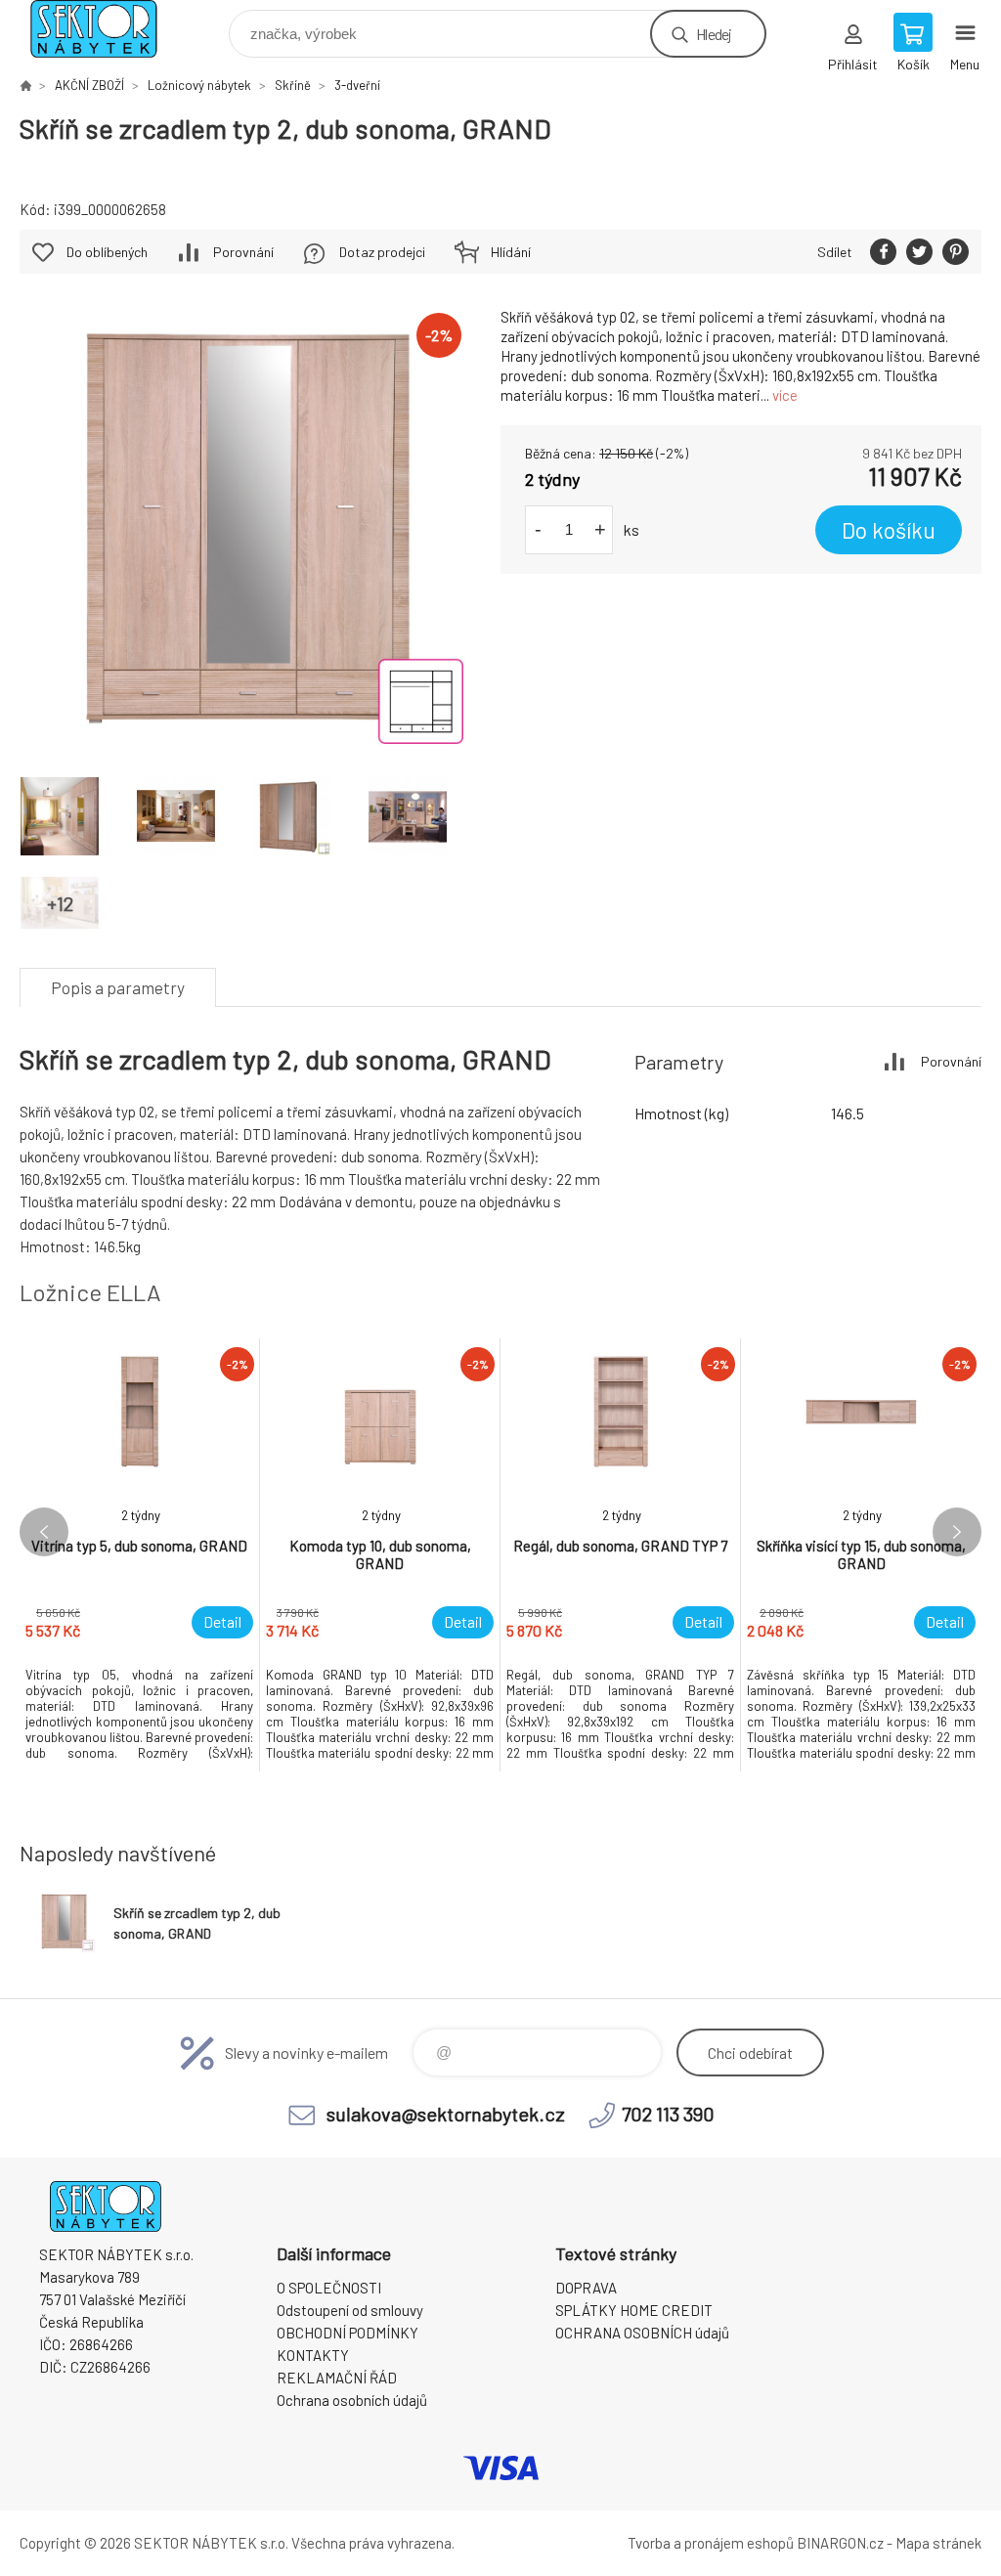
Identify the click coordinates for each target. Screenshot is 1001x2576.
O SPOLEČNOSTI (329, 2288)
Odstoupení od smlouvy (350, 2310)
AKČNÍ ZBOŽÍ (89, 85)
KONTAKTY (313, 2355)
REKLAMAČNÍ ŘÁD (337, 2378)
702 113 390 (668, 2114)
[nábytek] (25, 85)
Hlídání (511, 252)
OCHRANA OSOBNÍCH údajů (642, 2333)
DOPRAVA (586, 2288)
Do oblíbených (107, 252)
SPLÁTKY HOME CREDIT (634, 2310)
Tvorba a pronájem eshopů (711, 2543)
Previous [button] (44, 1532)
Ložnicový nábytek (199, 85)
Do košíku (889, 530)
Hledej (714, 34)
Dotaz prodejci (382, 252)
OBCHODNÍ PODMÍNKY (348, 2333)
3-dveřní (357, 85)
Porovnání (243, 252)
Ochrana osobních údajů (352, 2400)
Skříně (293, 85)
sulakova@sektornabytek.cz (446, 2114)
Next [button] (957, 1532)
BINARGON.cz (840, 2543)
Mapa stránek (938, 2543)
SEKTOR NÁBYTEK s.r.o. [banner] (106, 29)
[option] (140, 1555)
